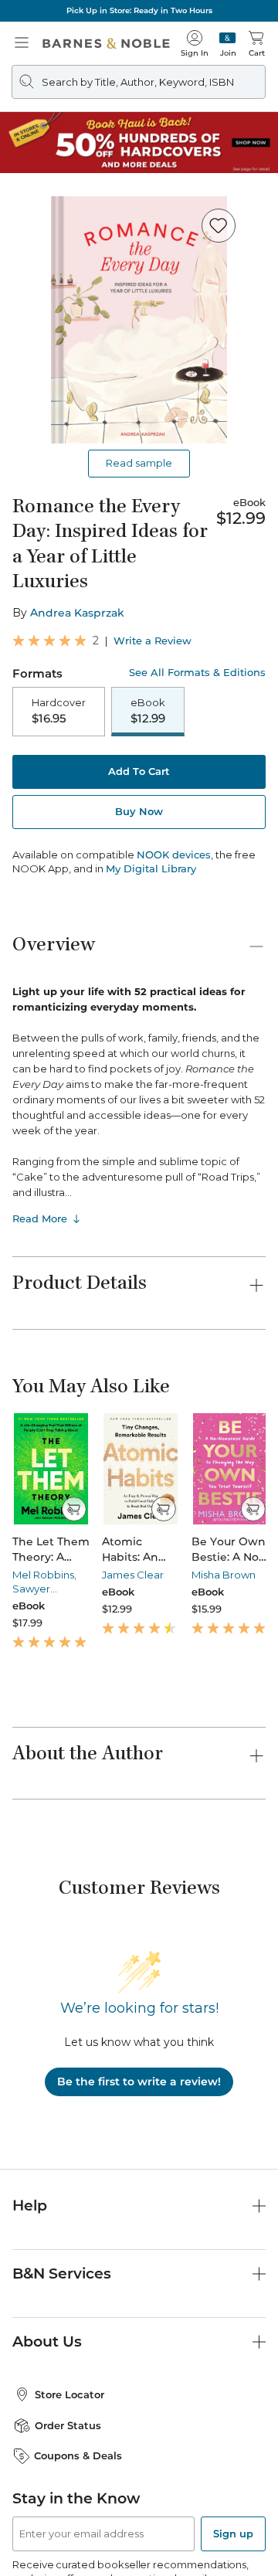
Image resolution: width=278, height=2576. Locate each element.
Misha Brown (224, 1575)
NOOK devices (174, 855)
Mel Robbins (43, 1575)
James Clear (133, 1575)
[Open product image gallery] (139, 320)
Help (30, 2206)
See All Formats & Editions (197, 673)
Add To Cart (139, 771)
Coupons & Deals (78, 2455)
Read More (40, 1218)
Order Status (68, 2425)
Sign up (233, 2534)
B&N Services (62, 2274)
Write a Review (153, 641)
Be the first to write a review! (139, 2082)
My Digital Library (151, 868)
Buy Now (139, 811)
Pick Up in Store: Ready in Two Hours (139, 10)
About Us (47, 2342)
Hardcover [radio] (59, 711)
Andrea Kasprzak (77, 613)
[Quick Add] (74, 1509)
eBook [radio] (148, 711)
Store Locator (69, 2394)
